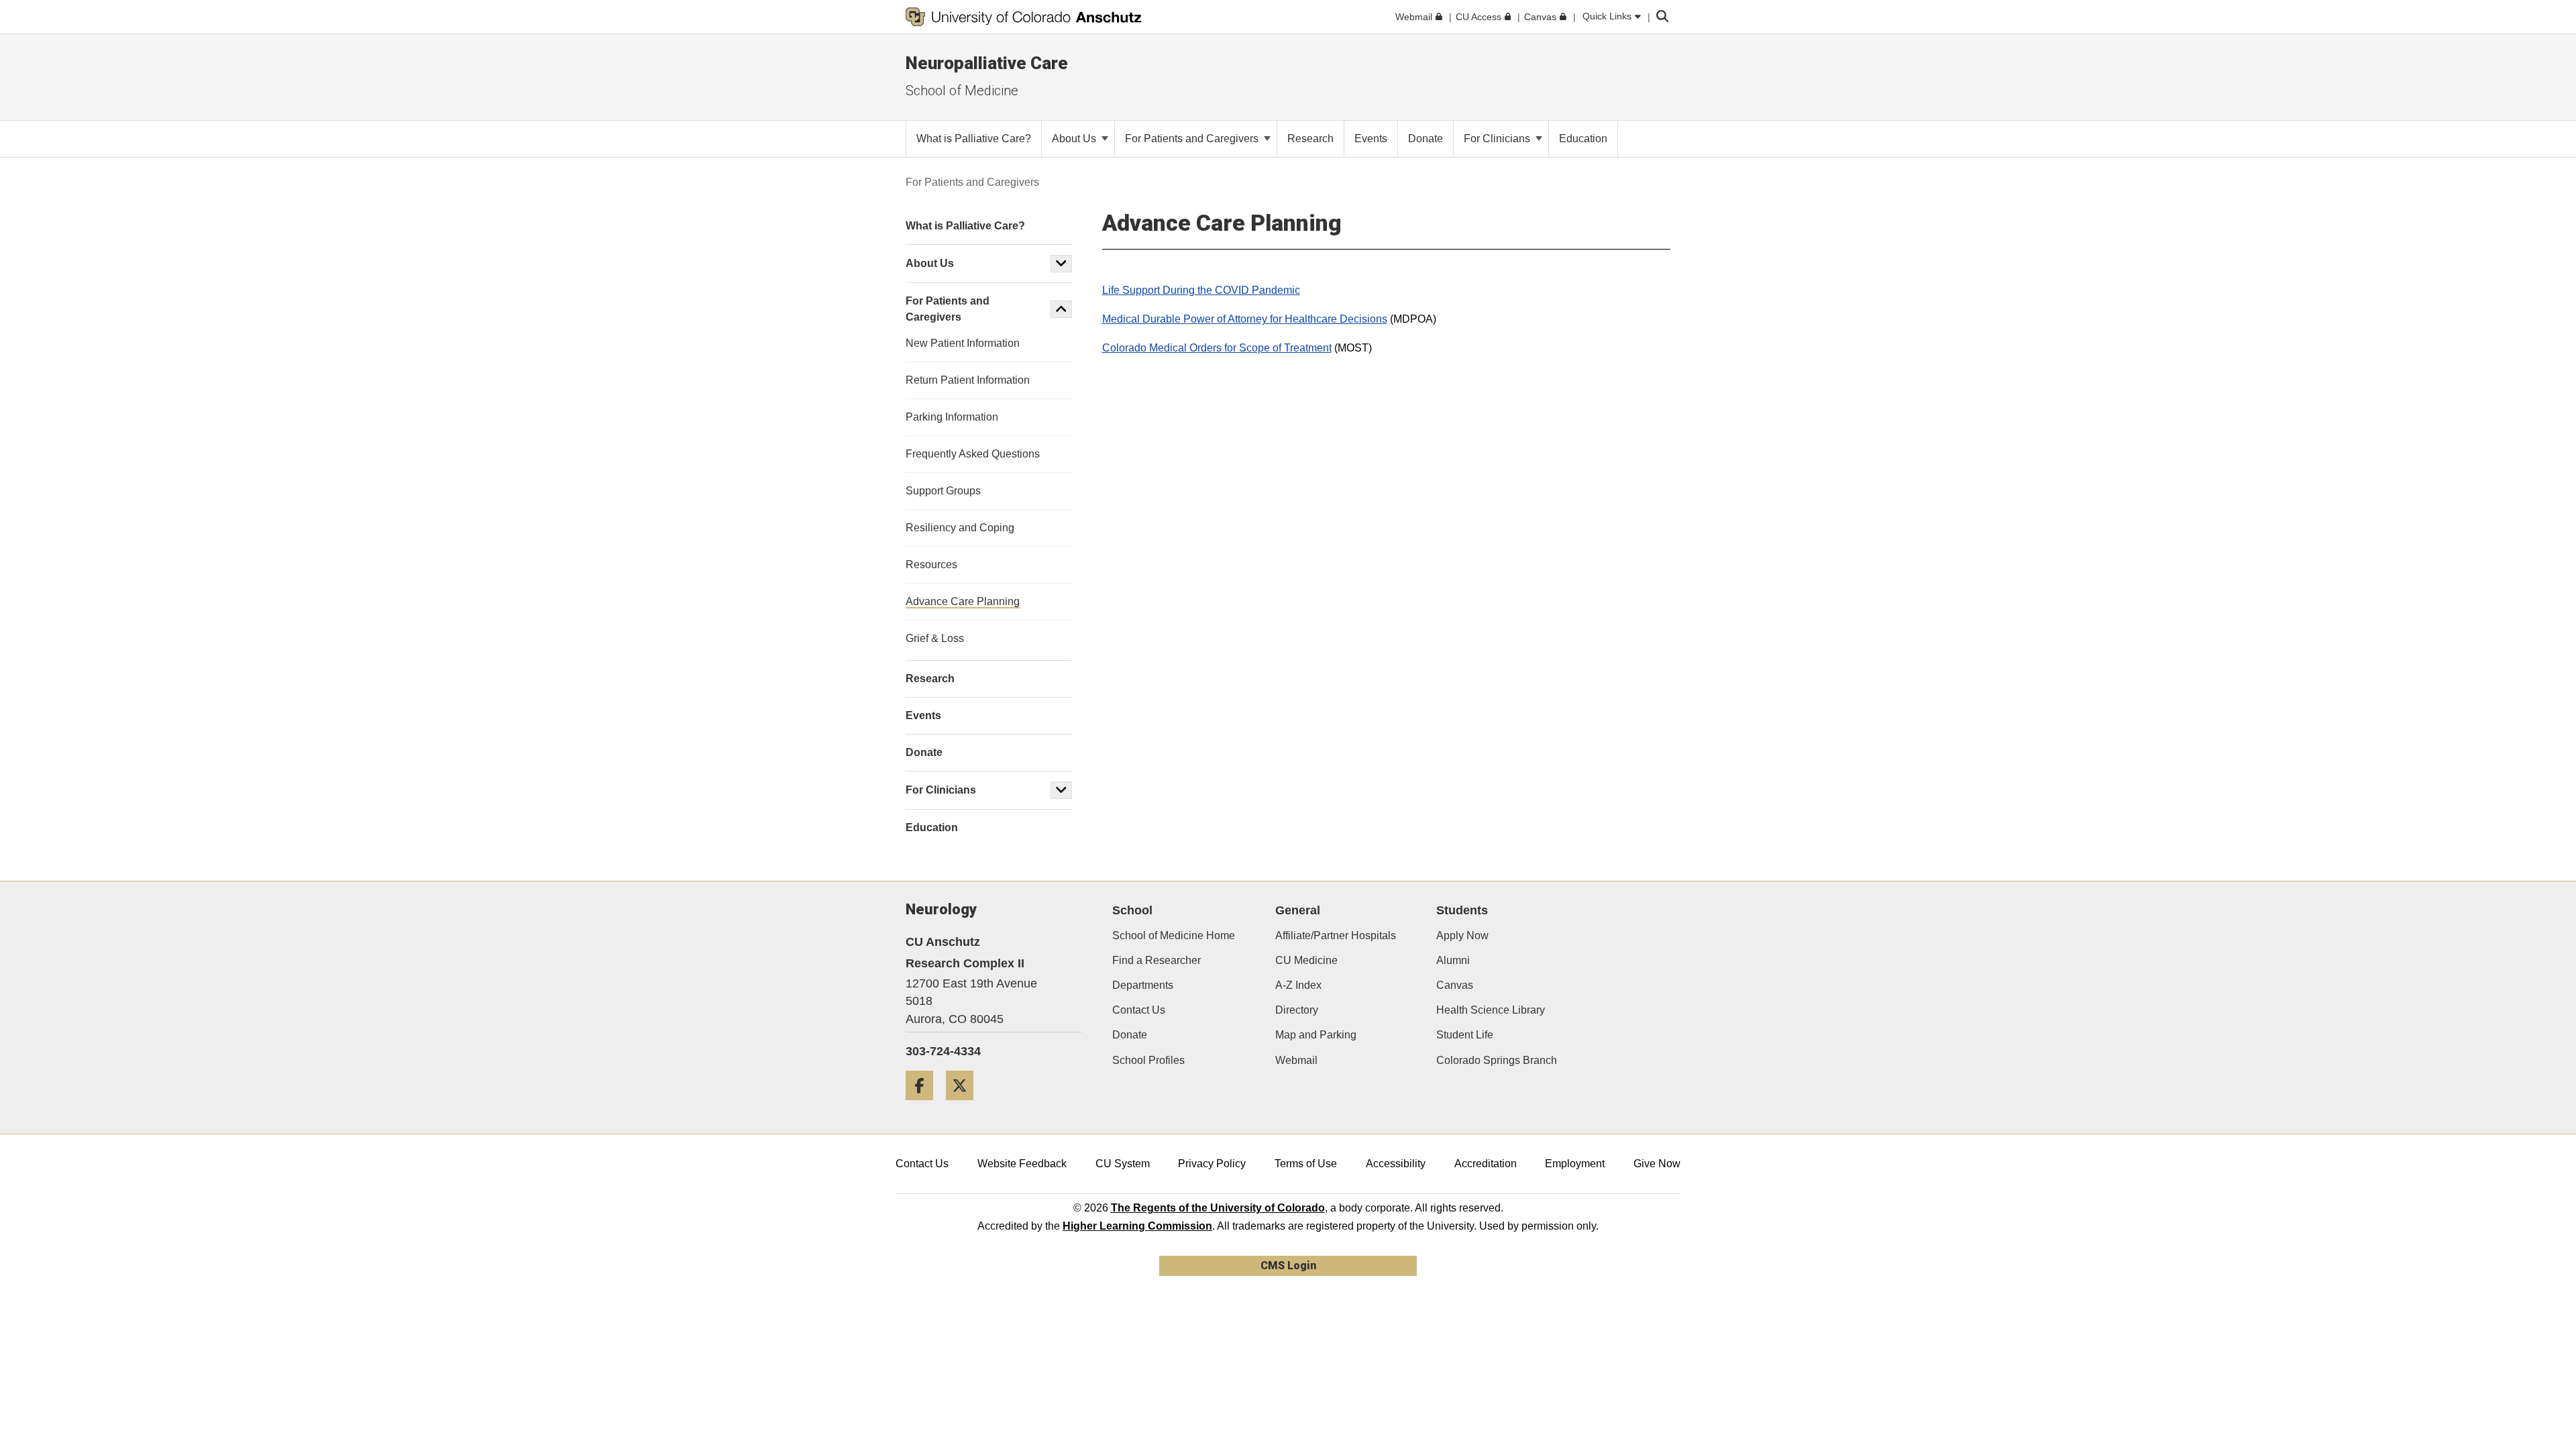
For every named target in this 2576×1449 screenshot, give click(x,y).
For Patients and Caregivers (1193, 139)
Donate (1130, 1035)
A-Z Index (1298, 985)
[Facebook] (924, 1105)
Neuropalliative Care (987, 63)
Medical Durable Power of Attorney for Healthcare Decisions (1245, 319)
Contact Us (1139, 1010)
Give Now (1657, 1164)
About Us (1075, 139)
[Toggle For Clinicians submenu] (1061, 790)
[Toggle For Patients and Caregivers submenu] (1061, 309)
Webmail (1296, 1060)
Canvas (1455, 985)
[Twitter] (965, 1105)
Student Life (1465, 1035)
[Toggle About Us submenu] (1061, 264)
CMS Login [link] (1288, 1266)
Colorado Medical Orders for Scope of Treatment (1217, 348)
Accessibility (1396, 1164)
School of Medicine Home (1174, 935)
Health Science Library (1491, 1010)
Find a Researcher (1157, 960)
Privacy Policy (1212, 1164)
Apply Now (1462, 935)
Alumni (1453, 960)
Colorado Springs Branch (1497, 1060)
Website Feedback (1022, 1164)
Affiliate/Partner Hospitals (1336, 935)
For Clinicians (1498, 139)
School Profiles (1148, 1060)
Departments (1143, 985)
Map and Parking (1316, 1035)
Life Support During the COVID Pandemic (1201, 290)
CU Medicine (1306, 960)
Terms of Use (1306, 1164)
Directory (1297, 1010)
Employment (1575, 1164)
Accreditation (1486, 1164)
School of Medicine (962, 91)
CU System (1123, 1164)
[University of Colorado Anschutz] (1024, 17)
